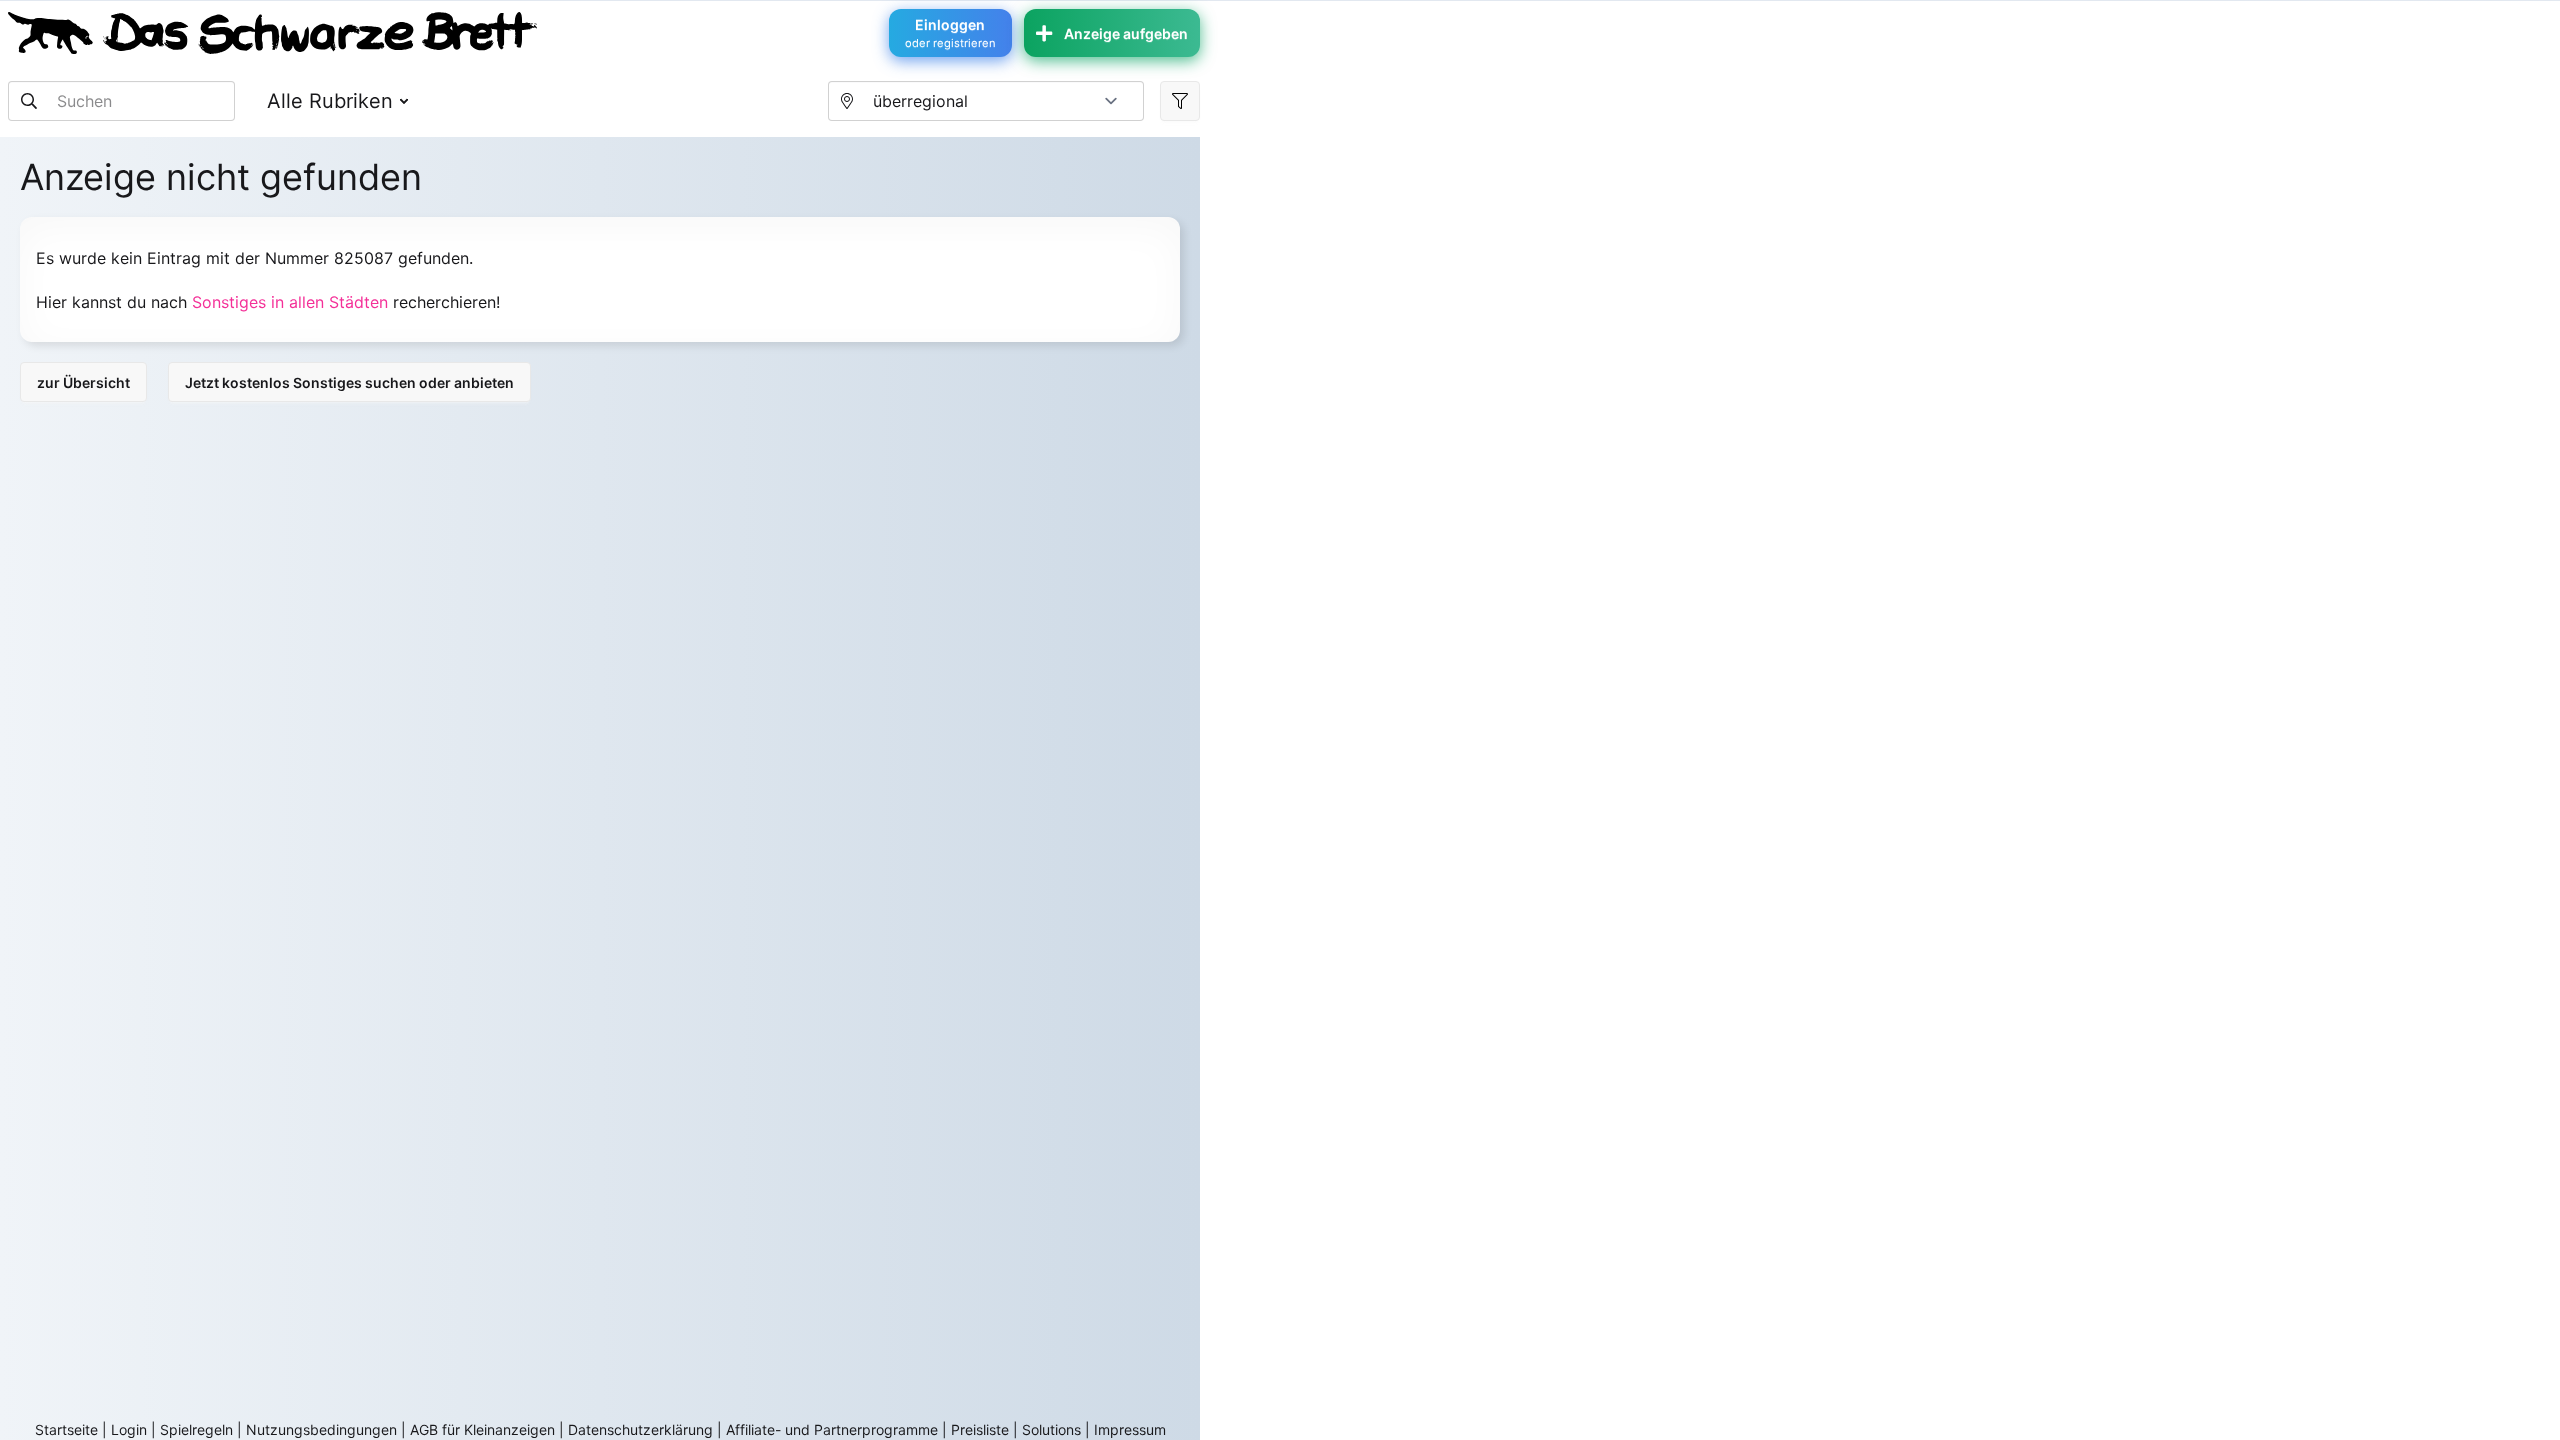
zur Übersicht (83, 382)
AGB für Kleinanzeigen (482, 1429)
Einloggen (950, 33)
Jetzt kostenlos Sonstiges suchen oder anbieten (349, 382)
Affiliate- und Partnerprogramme (832, 1429)
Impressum (1130, 1429)
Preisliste (980, 1429)
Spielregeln (196, 1429)
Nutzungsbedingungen (321, 1429)
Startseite (66, 1429)
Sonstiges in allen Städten (290, 302)
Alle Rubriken (330, 101)
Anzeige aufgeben (1126, 33)
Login (129, 1429)
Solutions (1051, 1429)
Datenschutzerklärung (640, 1429)
